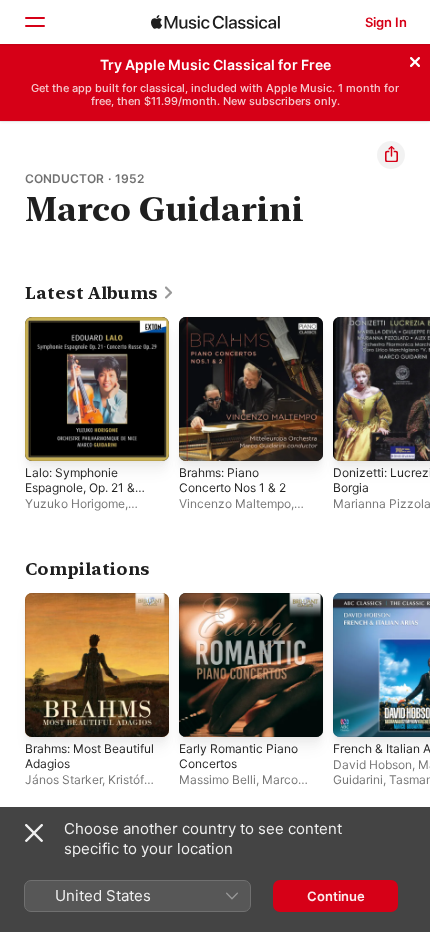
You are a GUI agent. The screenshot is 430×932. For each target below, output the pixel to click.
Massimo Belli (217, 779)
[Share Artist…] (391, 155)
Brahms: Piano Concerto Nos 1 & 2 (232, 480)
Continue (336, 896)
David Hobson (372, 764)
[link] (100, 293)
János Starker (63, 779)
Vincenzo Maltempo (235, 503)
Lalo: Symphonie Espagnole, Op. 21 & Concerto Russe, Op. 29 (82, 495)
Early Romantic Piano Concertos (238, 756)
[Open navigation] (34, 22)
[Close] (415, 59)
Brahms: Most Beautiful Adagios (89, 756)
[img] (215, 22)
